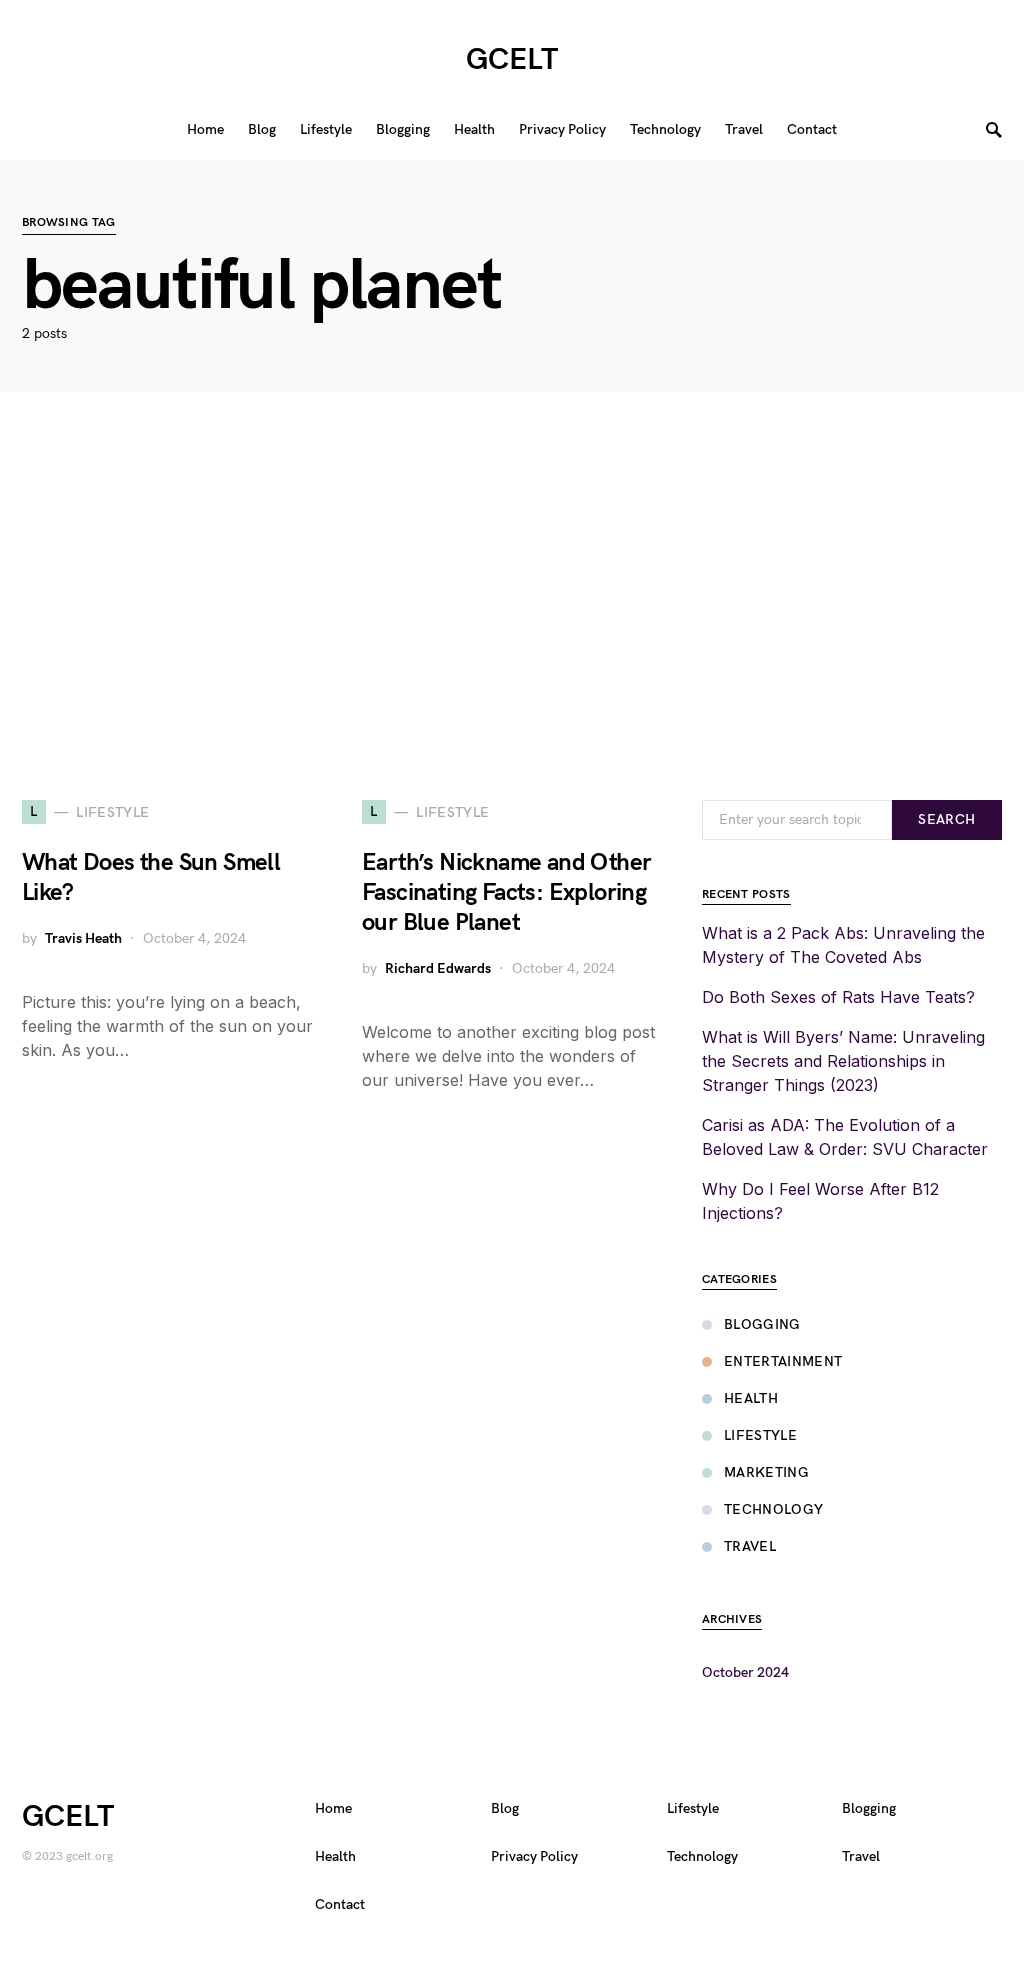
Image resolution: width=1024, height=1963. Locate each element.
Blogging (762, 1324)
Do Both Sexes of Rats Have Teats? (838, 997)
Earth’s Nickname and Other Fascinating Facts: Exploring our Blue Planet (506, 892)
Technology (774, 1509)
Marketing (766, 1472)
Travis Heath (83, 938)
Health (751, 1398)
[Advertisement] (512, 596)
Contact (340, 1904)
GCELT (512, 60)
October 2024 (745, 1672)
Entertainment (783, 1361)
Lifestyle (760, 1435)
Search (946, 819)
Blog (505, 1808)
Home (333, 1808)
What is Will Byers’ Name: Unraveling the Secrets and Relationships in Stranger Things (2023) (843, 1061)
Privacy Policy (534, 1856)
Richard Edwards (438, 968)
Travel (750, 1546)
